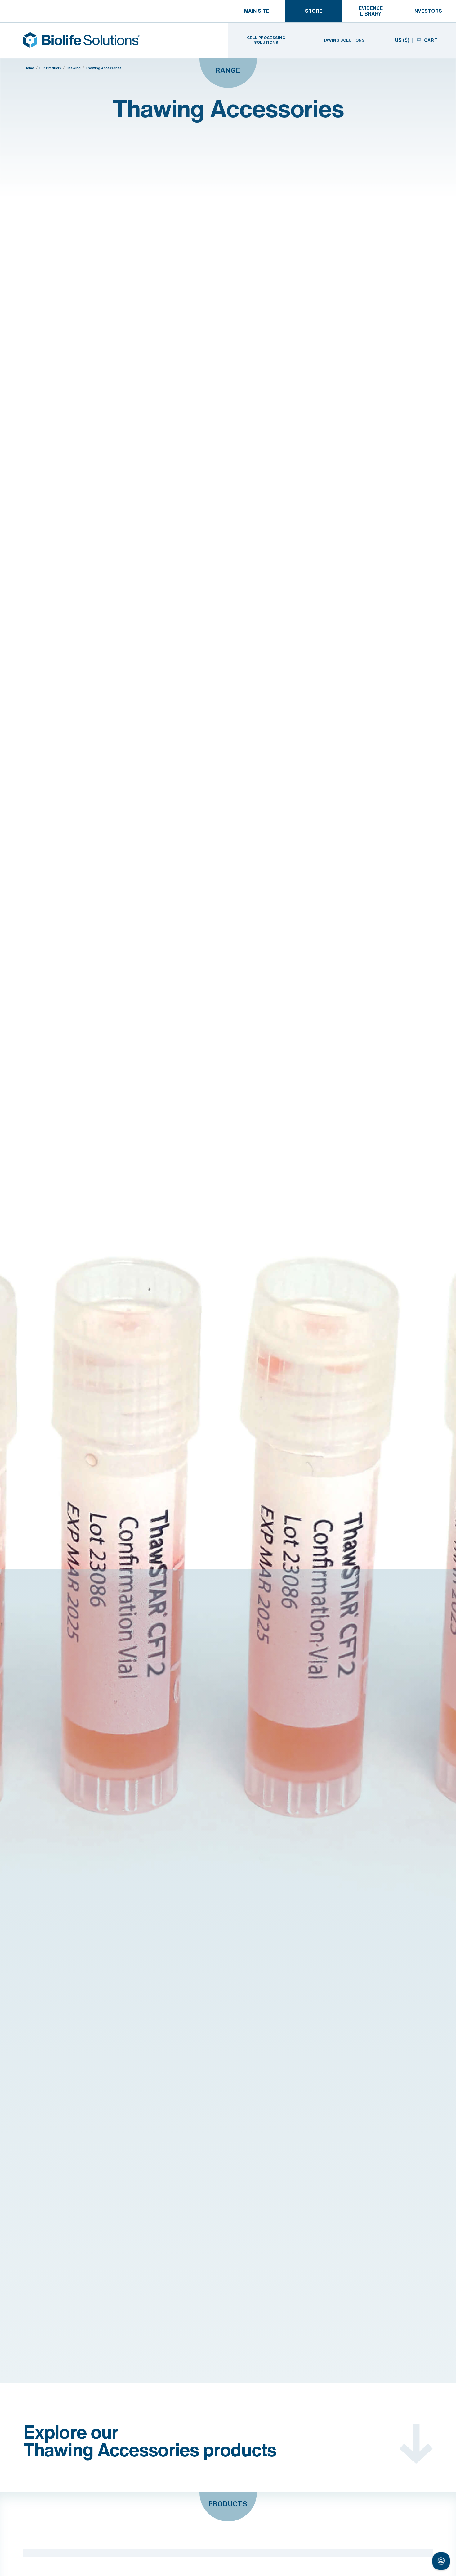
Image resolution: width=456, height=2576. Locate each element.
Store (314, 11)
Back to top (426, 2564)
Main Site (257, 11)
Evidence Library (371, 11)
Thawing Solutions (342, 40)
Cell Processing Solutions (266, 40)
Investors (428, 11)
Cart (430, 40)
